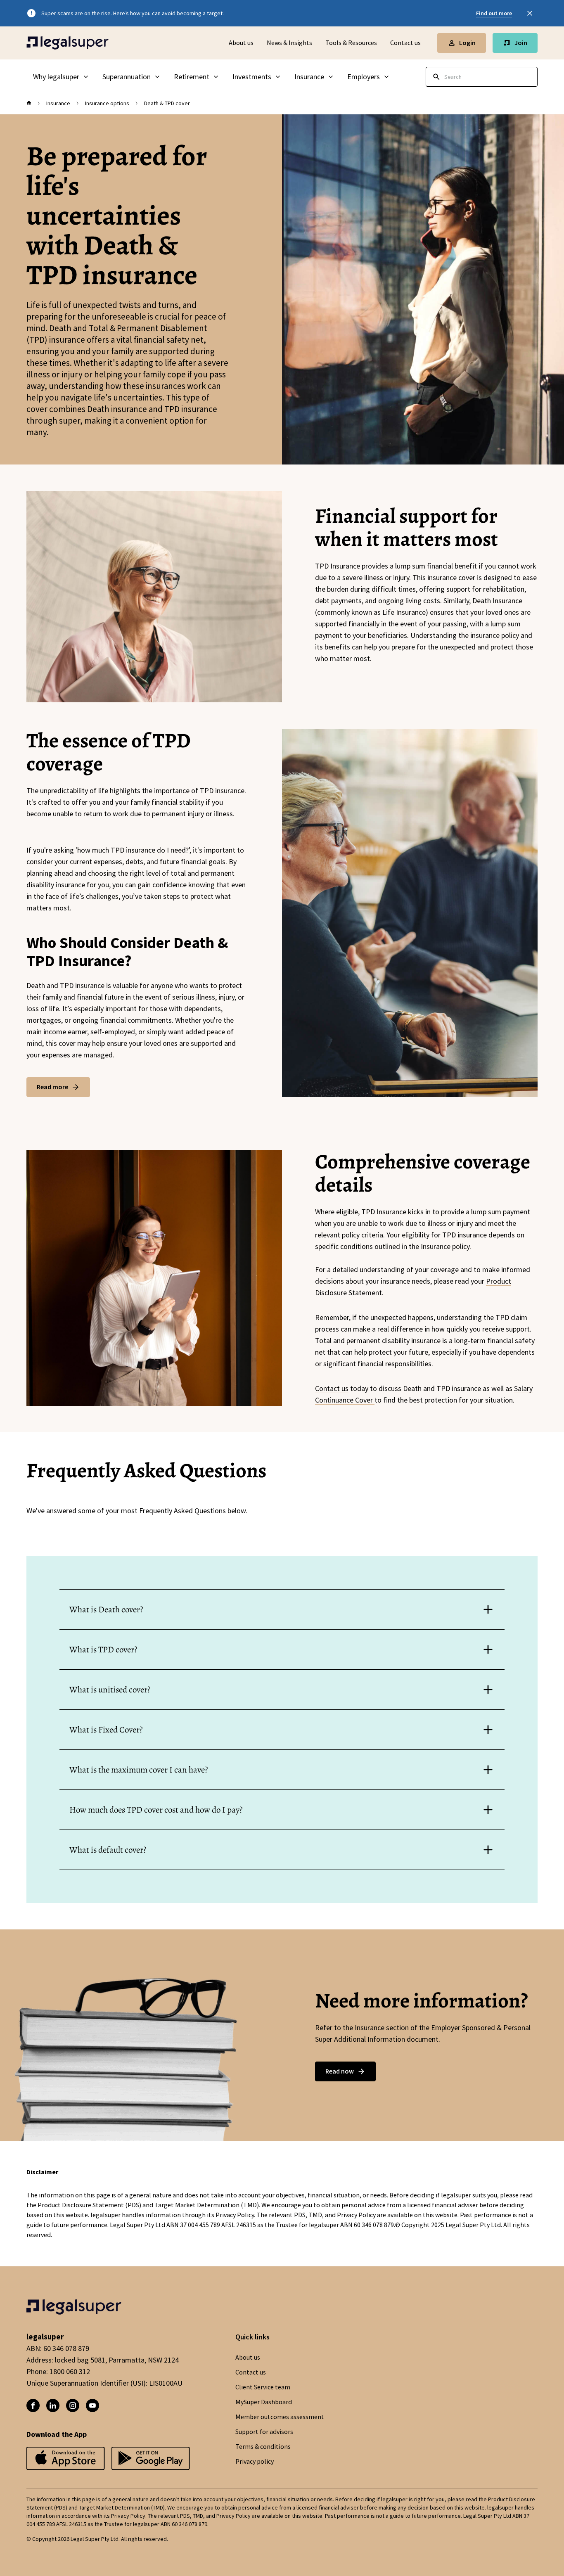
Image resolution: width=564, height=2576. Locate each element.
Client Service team (263, 2387)
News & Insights (289, 43)
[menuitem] (61, 77)
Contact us (405, 43)
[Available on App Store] (151, 2459)
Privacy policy (255, 2462)
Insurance (58, 103)
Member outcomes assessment (280, 2417)
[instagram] (73, 2405)
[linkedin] (53, 2405)
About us (241, 43)
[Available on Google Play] (66, 2459)
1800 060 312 (70, 2372)
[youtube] (92, 2405)
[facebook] (33, 2405)
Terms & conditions (263, 2447)
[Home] (68, 43)
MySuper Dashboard (264, 2402)
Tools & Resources (351, 43)
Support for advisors (264, 2432)
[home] (29, 103)
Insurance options (107, 103)
